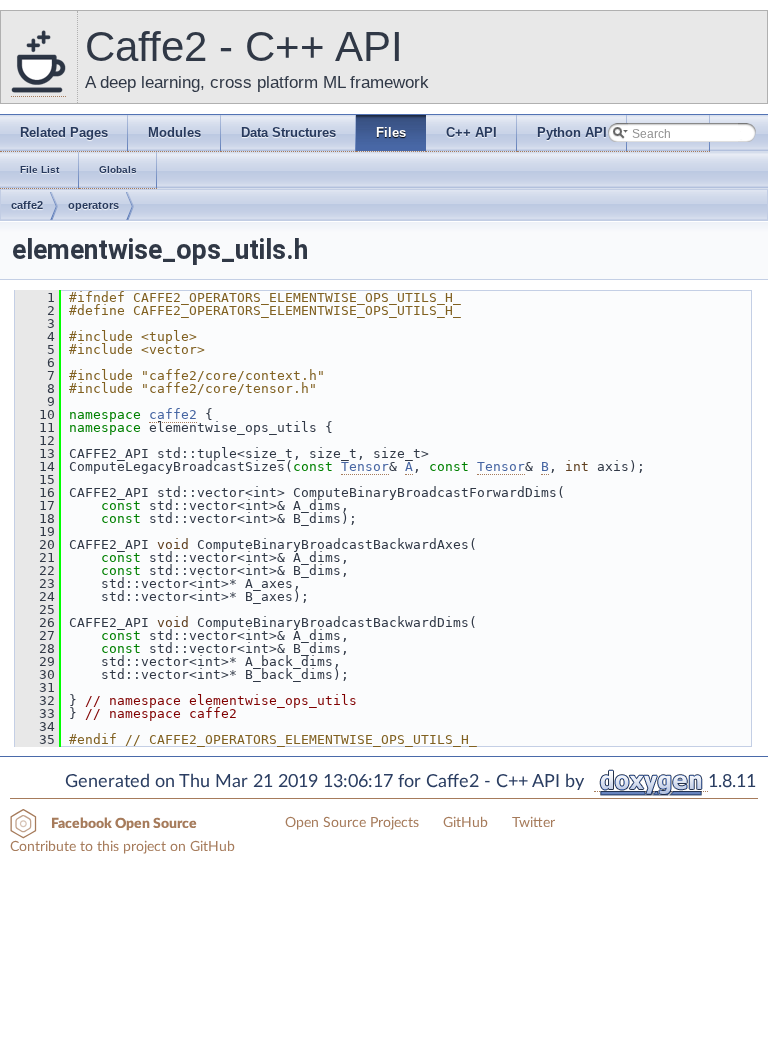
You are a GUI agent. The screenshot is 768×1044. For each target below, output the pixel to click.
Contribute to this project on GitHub (122, 847)
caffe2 (27, 205)
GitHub (465, 823)
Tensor (365, 466)
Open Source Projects (352, 823)
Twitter (533, 823)
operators (93, 205)
